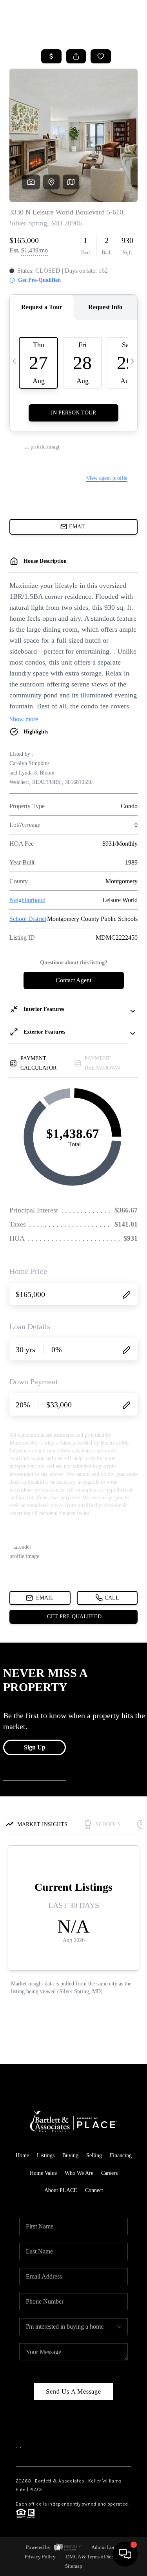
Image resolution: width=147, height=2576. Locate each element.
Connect (94, 2190)
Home (22, 2155)
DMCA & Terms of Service (94, 2557)
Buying (70, 2155)
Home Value (43, 2173)
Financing (121, 2155)
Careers (109, 2173)
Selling (94, 2155)
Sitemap (74, 2566)
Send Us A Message (73, 2391)
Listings (46, 2155)
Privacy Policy (40, 2557)
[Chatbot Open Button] (125, 2554)
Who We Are (79, 2173)
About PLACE (61, 2190)
